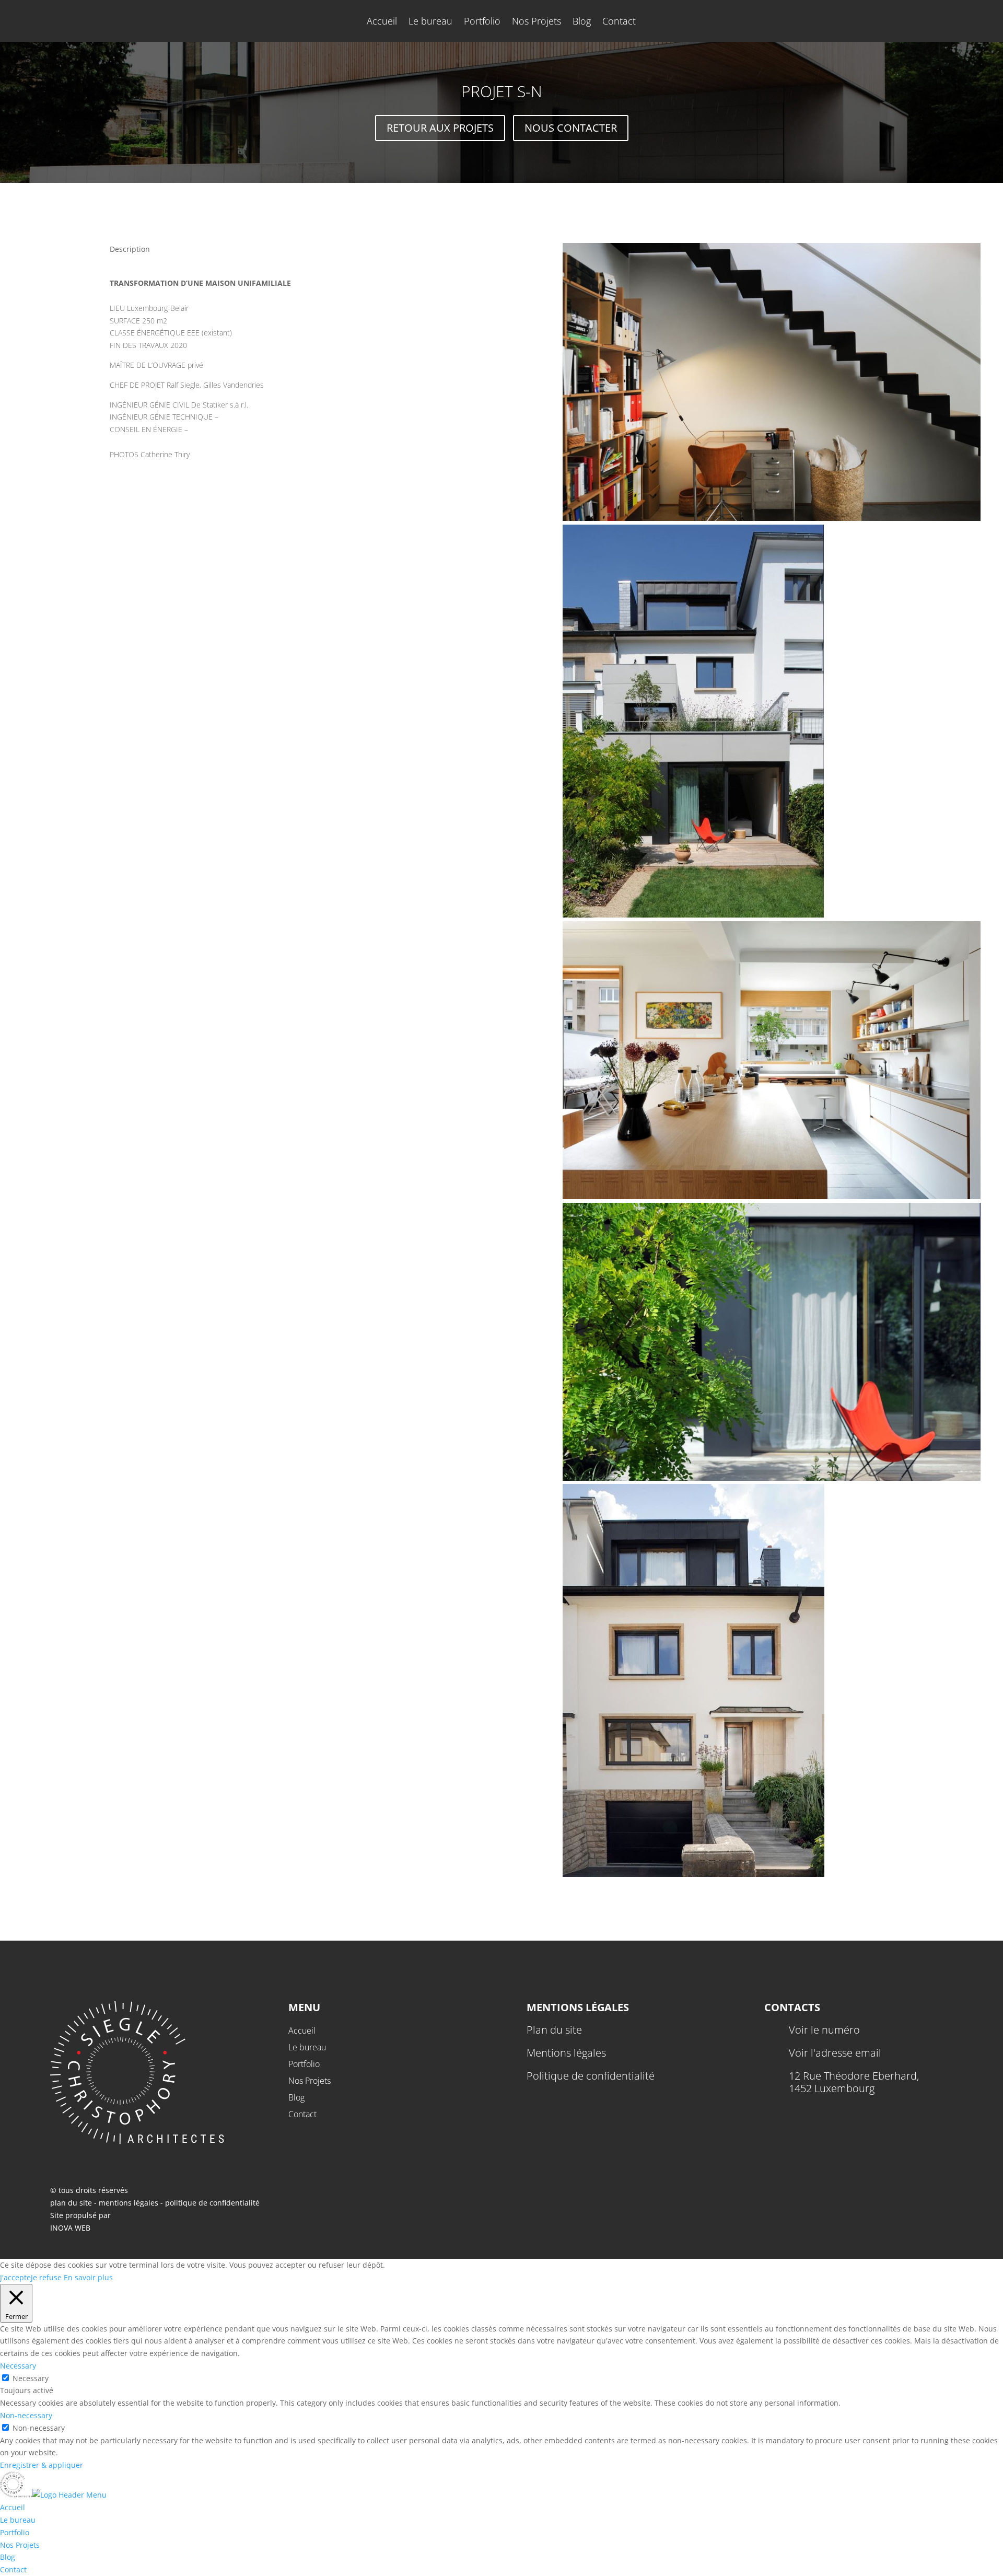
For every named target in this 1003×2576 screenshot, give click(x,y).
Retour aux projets (440, 128)
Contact (619, 22)
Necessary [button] (18, 2366)
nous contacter (571, 128)
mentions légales (130, 2203)
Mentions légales (566, 2053)
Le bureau (430, 22)
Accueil (382, 22)
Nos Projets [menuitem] (20, 2545)
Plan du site (554, 2030)
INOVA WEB (70, 2228)
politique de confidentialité (212, 2203)
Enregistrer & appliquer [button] (42, 2465)
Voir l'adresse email (835, 2053)
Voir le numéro (824, 2030)
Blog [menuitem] (8, 2557)
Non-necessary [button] (26, 2415)
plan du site (71, 2203)
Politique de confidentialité (591, 2076)
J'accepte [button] (15, 2277)
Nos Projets (537, 22)
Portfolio (482, 22)
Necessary (31, 2378)
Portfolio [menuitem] (15, 2532)
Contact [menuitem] (13, 2569)
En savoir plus (88, 2277)
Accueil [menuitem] (13, 2507)
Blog (582, 22)
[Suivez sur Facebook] (773, 2114)
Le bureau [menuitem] (18, 2520)
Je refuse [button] (46, 2277)
